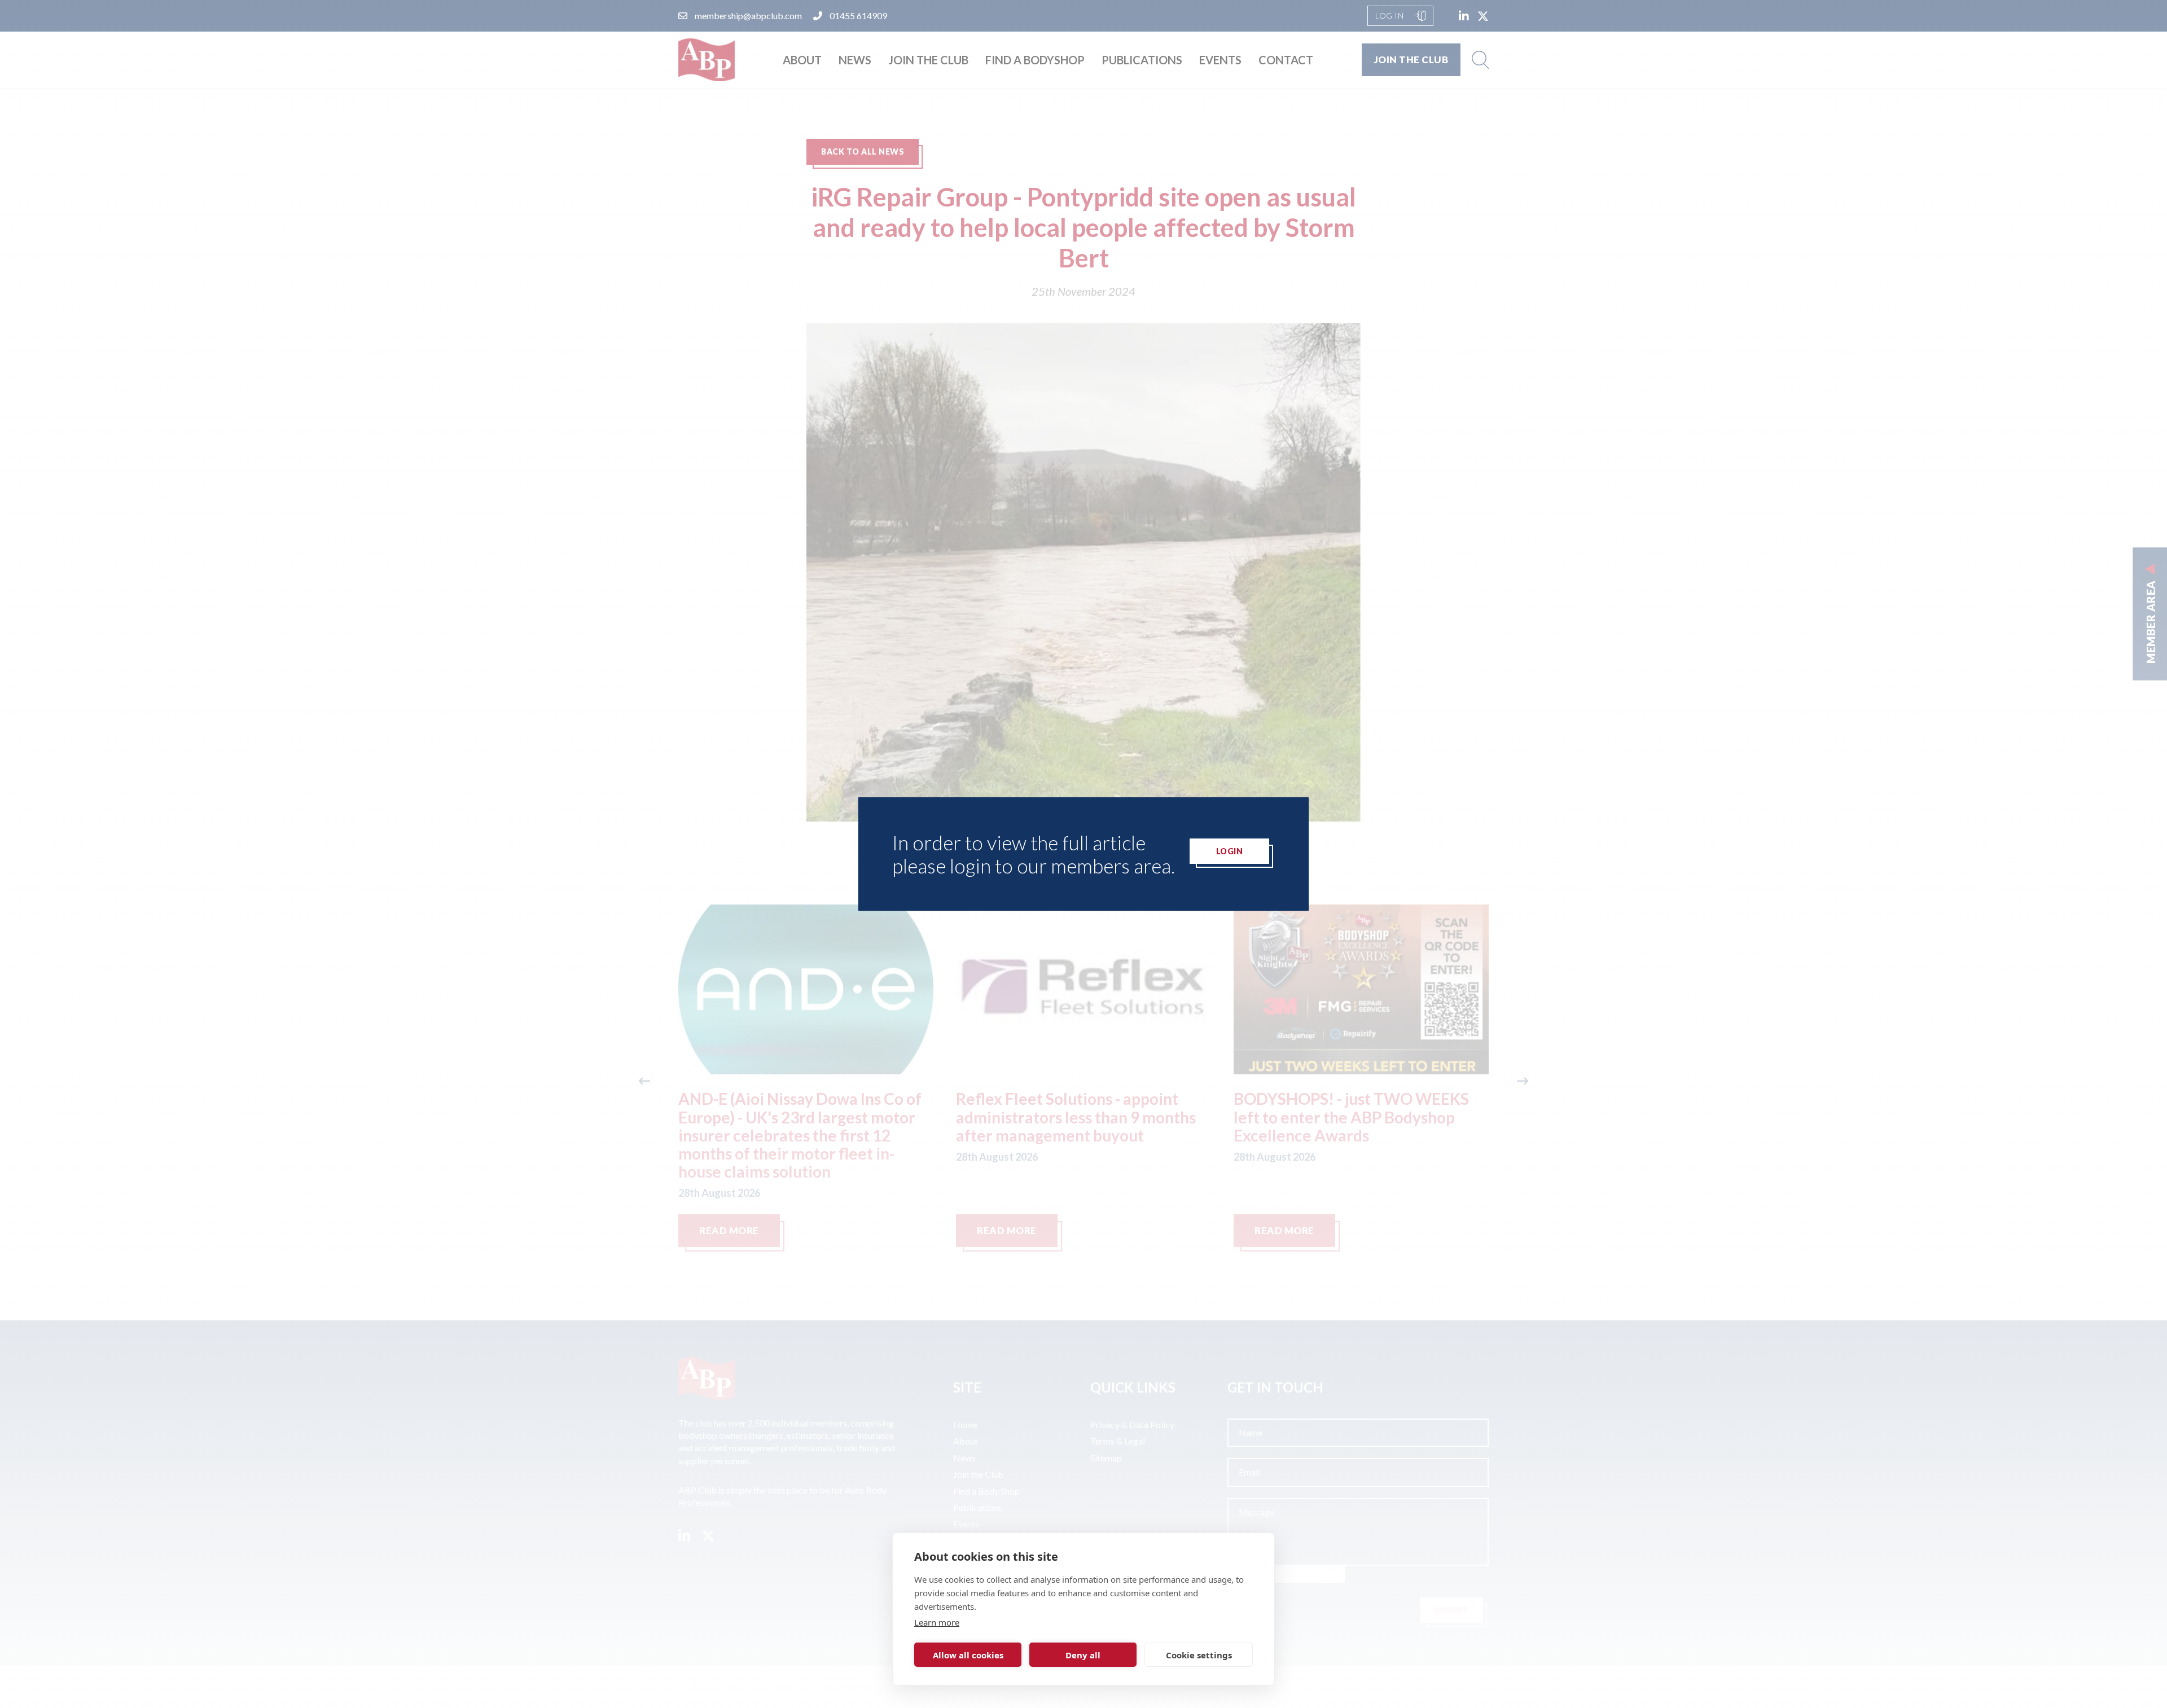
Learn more (937, 1622)
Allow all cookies (968, 1655)
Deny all (1083, 1655)
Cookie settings (1199, 1655)
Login (1230, 851)
